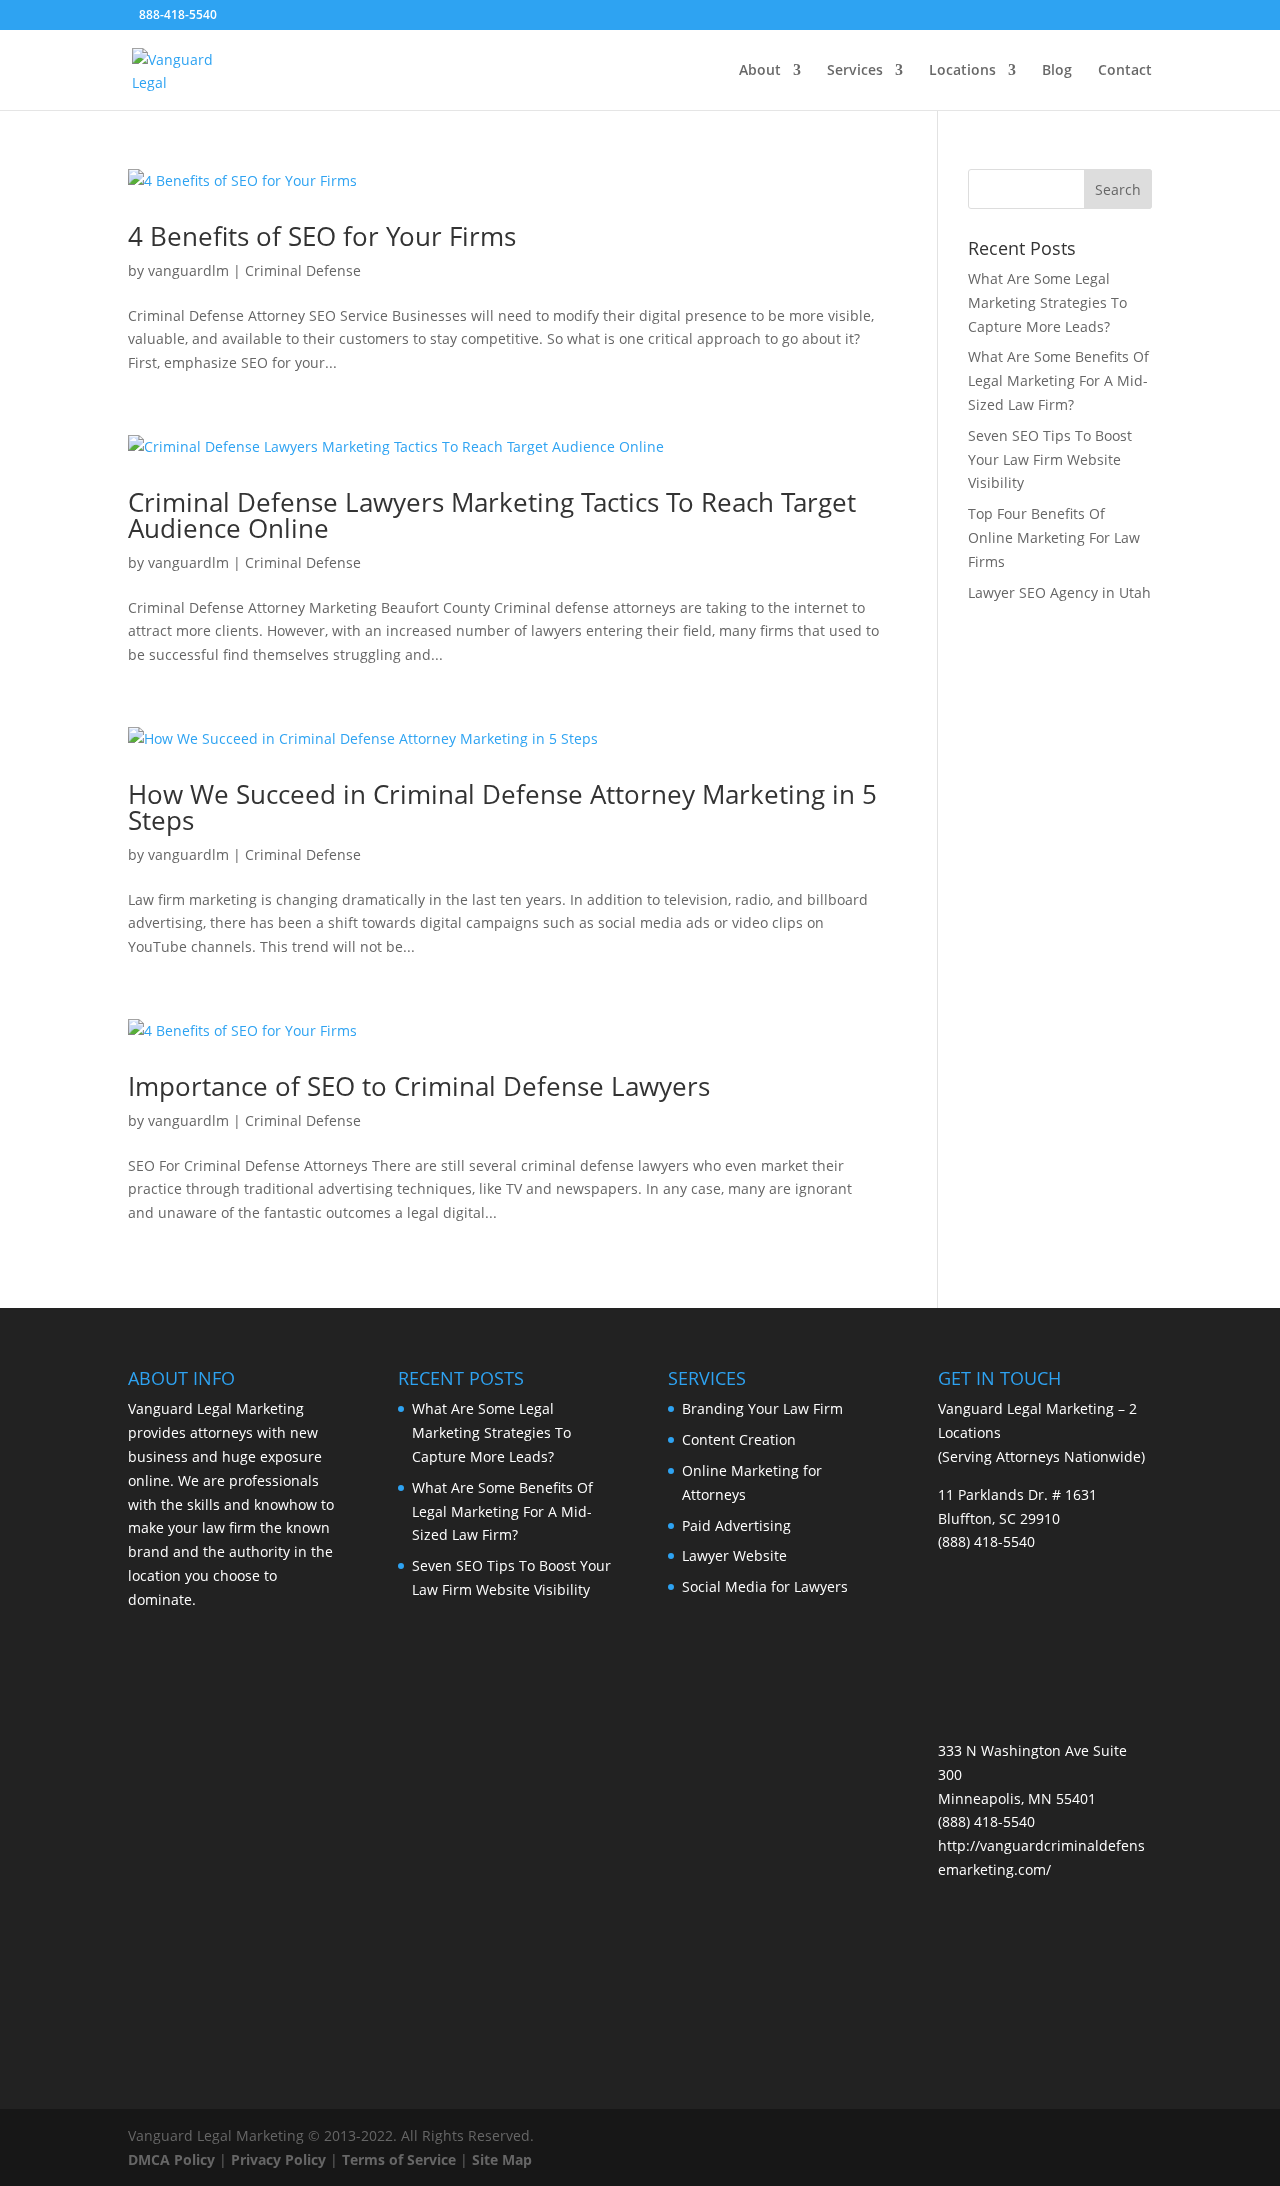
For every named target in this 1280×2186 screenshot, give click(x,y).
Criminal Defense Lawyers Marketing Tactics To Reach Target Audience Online (492, 515)
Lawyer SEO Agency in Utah (1059, 592)
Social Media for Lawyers (765, 1586)
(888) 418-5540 (986, 1541)
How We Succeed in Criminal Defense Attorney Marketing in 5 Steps (502, 807)
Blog (1057, 71)
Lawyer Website (734, 1555)
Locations (962, 71)
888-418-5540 (178, 14)
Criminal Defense (303, 270)
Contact (1125, 71)
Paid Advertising (736, 1525)
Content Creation (739, 1439)
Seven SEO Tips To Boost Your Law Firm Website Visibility (1050, 459)
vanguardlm (188, 270)
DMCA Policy (171, 2159)
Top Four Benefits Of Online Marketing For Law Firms (1054, 537)
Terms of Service (399, 2159)
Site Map (502, 2159)
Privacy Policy (278, 2159)
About (760, 71)
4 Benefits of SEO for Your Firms (322, 236)
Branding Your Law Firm (762, 1408)
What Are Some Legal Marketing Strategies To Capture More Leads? (1047, 302)
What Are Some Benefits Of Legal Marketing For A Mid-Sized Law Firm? (1058, 380)
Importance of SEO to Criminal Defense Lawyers (419, 1086)
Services (855, 71)
